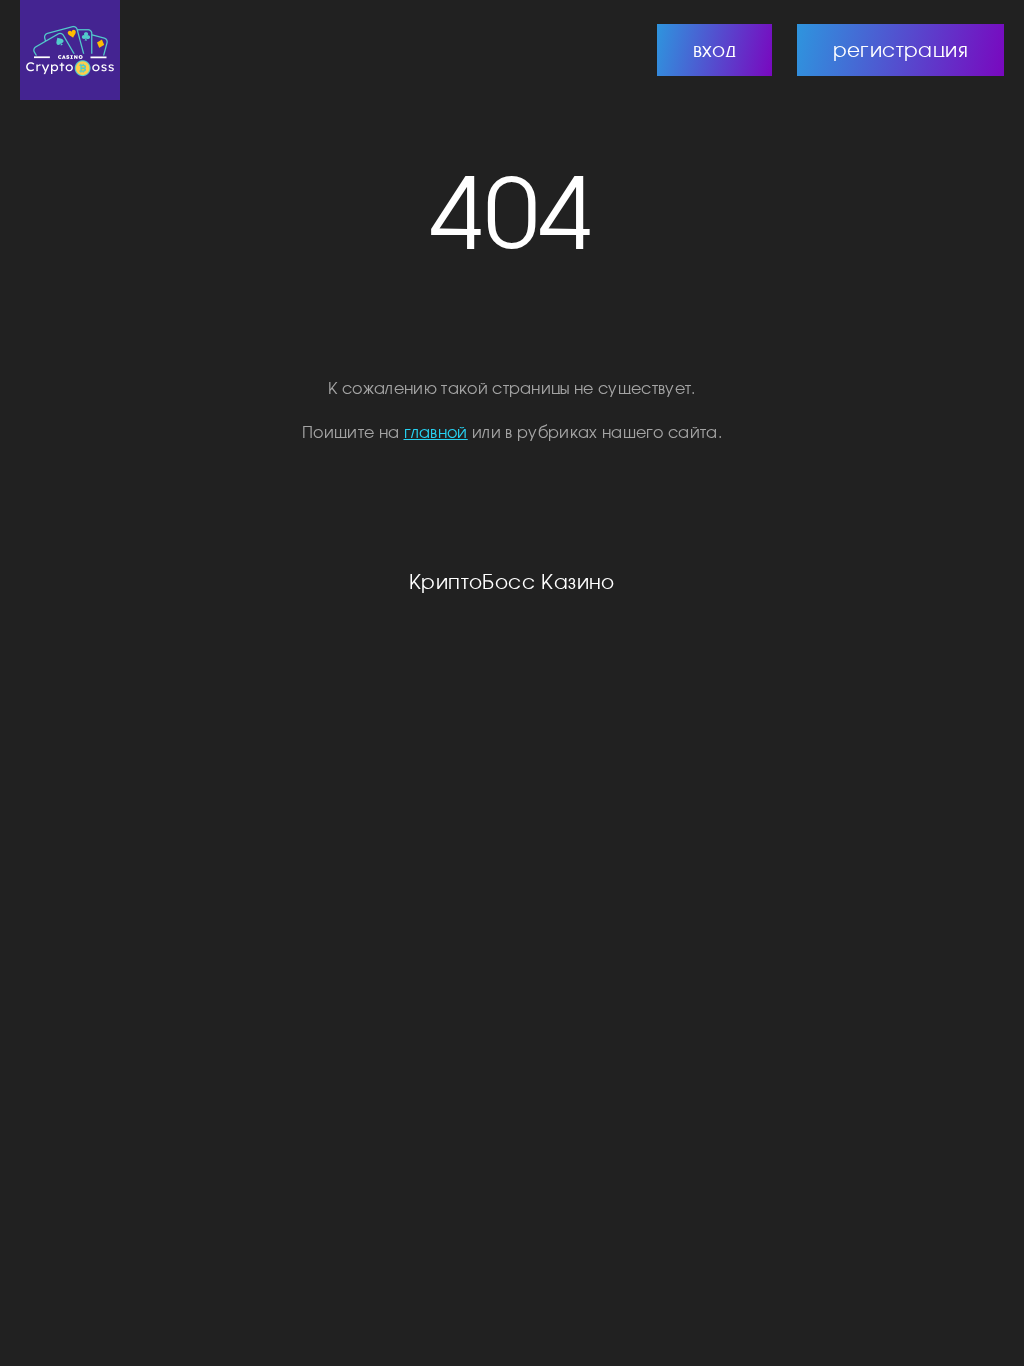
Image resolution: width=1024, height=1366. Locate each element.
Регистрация (900, 49)
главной (436, 432)
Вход (715, 49)
